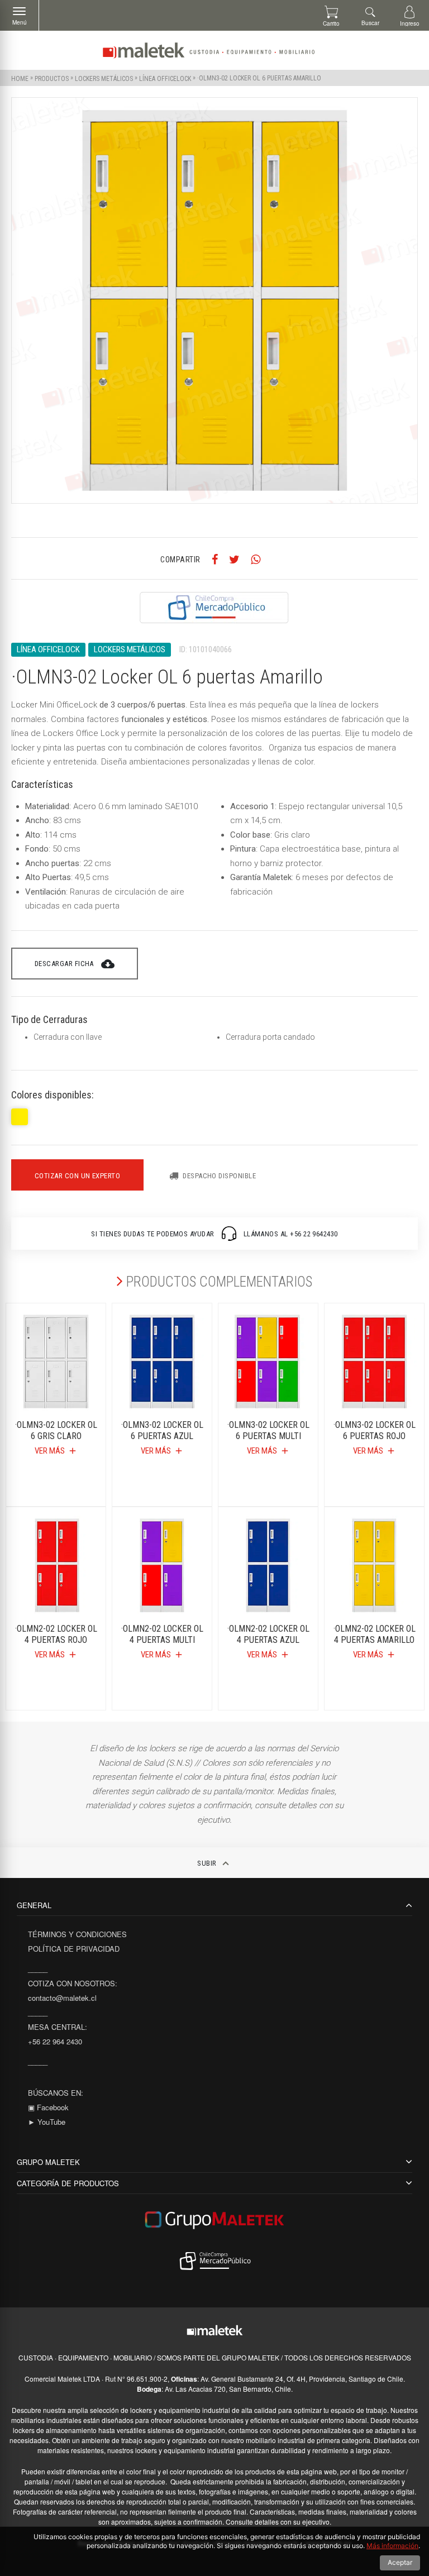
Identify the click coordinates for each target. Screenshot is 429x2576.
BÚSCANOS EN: (56, 2093)
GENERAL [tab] (34, 1905)
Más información (392, 2546)
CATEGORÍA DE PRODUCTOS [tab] (68, 2183)
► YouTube (47, 2122)
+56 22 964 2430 (55, 2041)
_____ (38, 1969)
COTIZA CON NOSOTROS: (73, 1983)
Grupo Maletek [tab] (48, 2162)
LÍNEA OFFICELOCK (165, 78)
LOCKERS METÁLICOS (104, 78)
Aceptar (400, 2562)
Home (20, 78)
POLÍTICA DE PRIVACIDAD (74, 1949)
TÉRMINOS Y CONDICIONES (77, 1934)
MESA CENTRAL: (58, 2027)
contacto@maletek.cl (62, 1998)
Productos (52, 78)
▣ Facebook (48, 2107)
